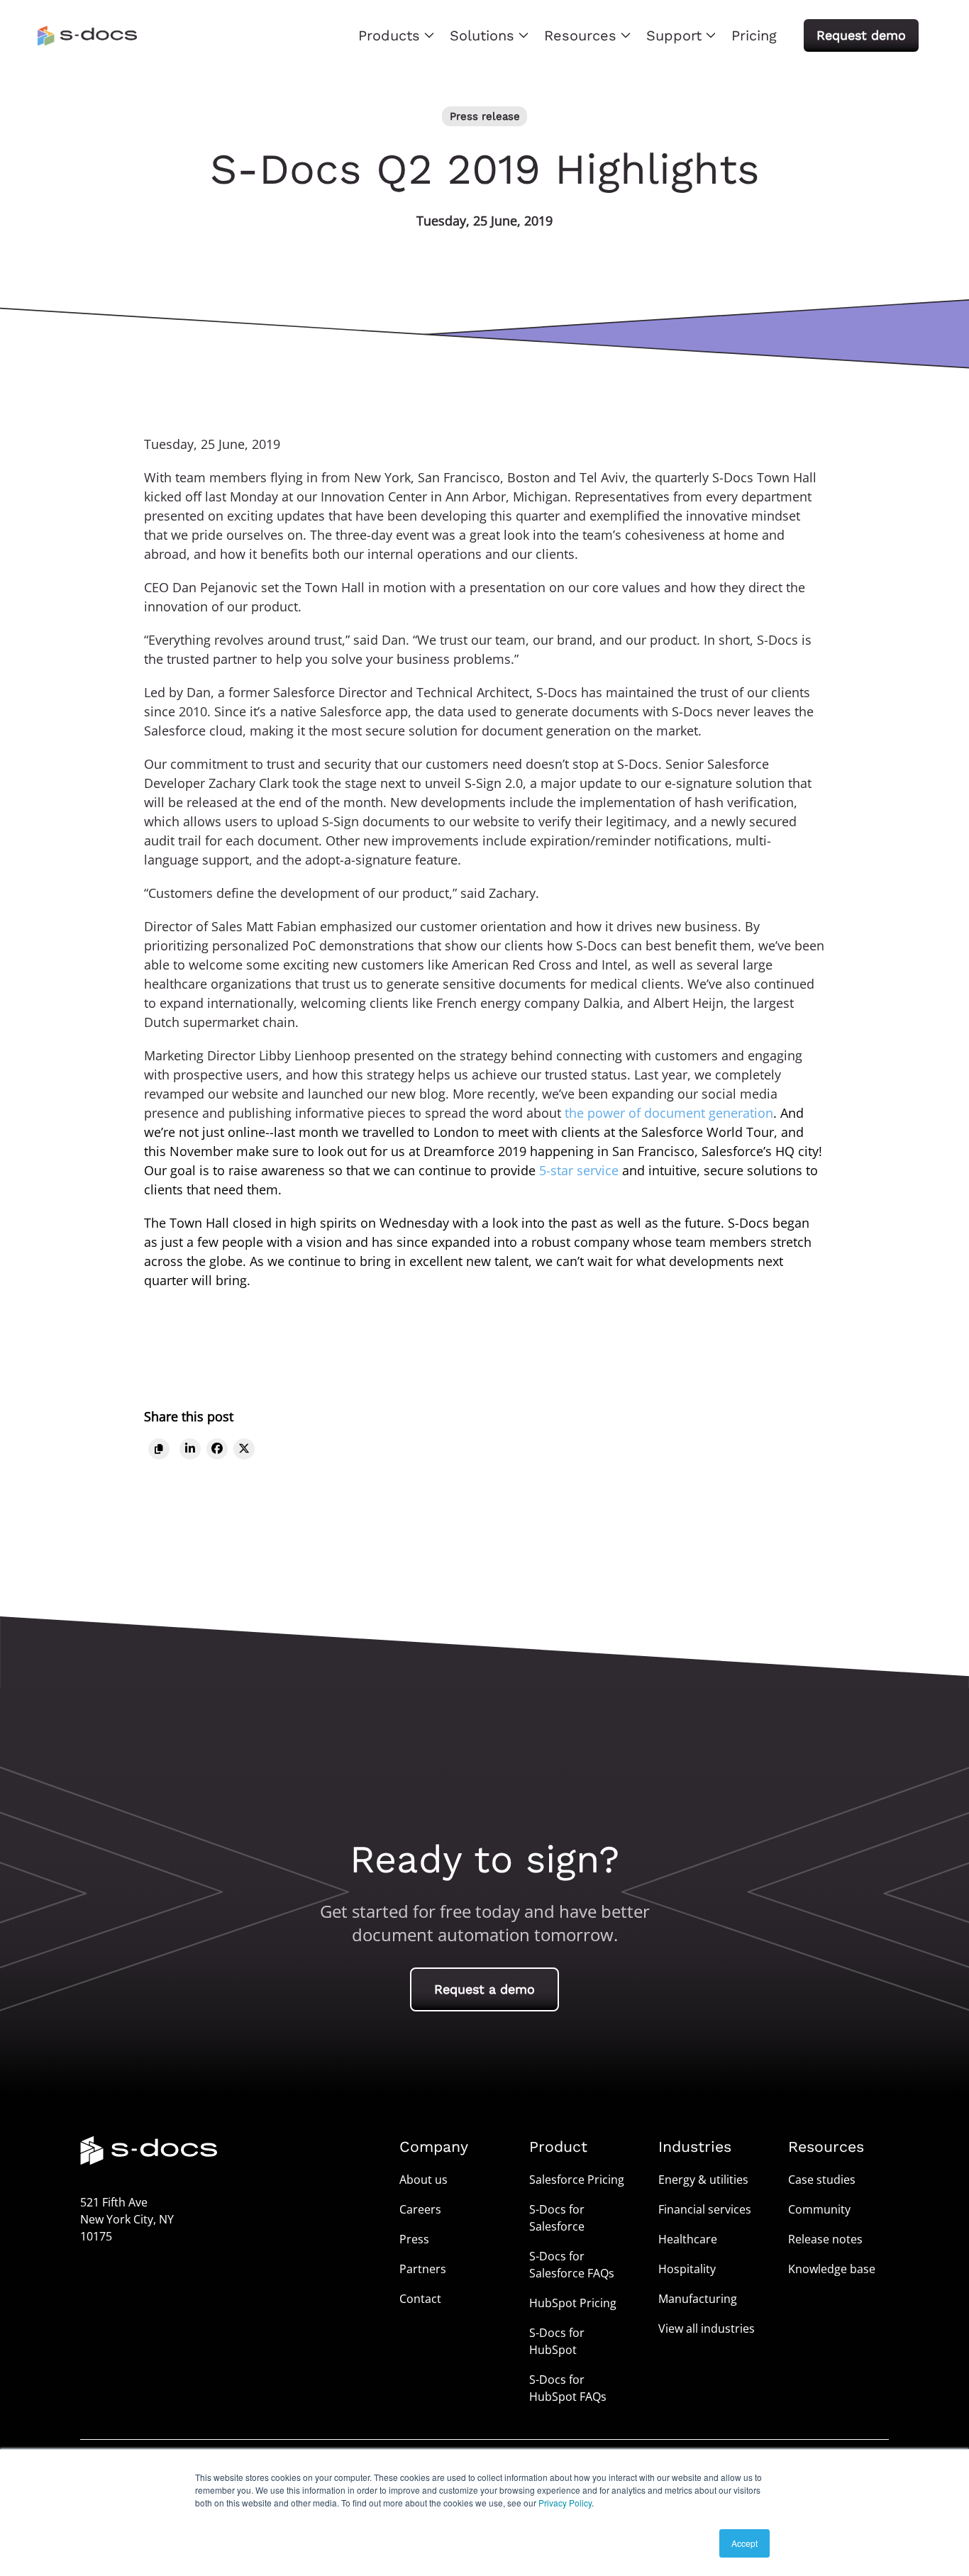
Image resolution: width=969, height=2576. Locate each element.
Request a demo (484, 1989)
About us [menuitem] (423, 2180)
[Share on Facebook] (217, 1449)
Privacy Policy (565, 2503)
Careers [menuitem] (420, 2209)
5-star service (579, 1170)
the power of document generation (669, 1113)
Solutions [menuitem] (482, 35)
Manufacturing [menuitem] (698, 2299)
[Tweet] (244, 1449)
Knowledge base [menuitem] (832, 2269)
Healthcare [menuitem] (688, 2239)
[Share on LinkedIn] (190, 1449)
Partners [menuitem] (423, 2269)
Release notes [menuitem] (825, 2239)
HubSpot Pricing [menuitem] (573, 2303)
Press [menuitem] (414, 2239)
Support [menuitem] (674, 35)
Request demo (861, 35)
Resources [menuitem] (580, 35)
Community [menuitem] (819, 2209)
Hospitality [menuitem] (687, 2269)
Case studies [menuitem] (822, 2180)
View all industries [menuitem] (707, 2328)
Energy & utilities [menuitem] (703, 2180)
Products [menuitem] (389, 35)
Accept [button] (744, 2543)
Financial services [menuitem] (705, 2209)
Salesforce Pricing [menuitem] (577, 2180)
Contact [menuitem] (420, 2299)
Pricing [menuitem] (754, 35)
